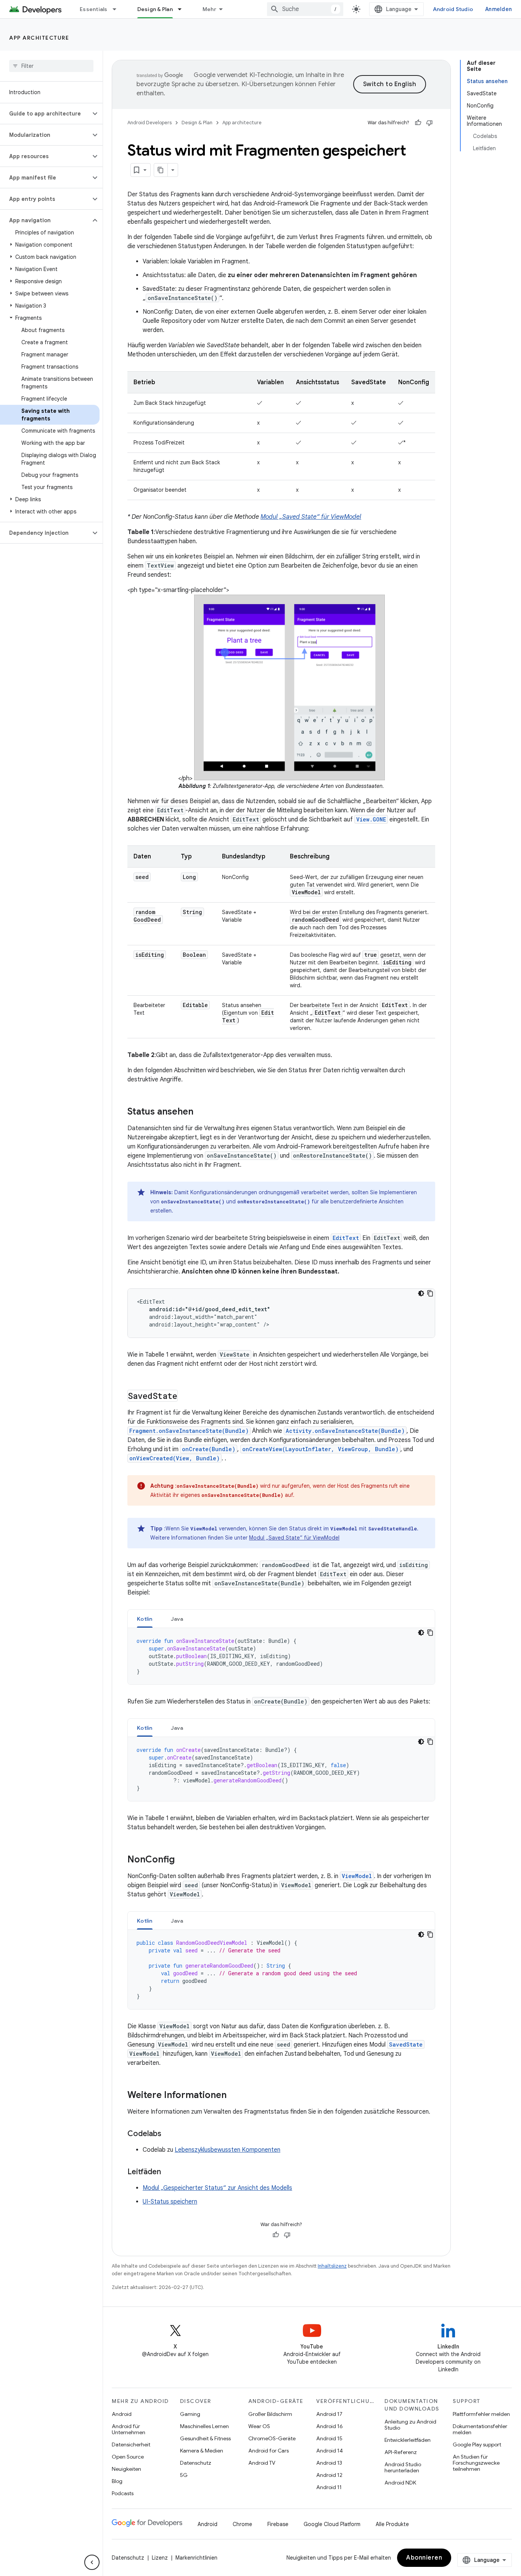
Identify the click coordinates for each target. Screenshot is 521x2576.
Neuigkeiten (126, 2469)
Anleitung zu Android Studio (410, 2425)
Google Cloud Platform (332, 2524)
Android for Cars (269, 2451)
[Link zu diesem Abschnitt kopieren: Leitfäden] (169, 2172)
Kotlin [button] (145, 1619)
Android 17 (329, 2414)
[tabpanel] (281, 1656)
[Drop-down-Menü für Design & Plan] (183, 9)
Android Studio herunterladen (403, 2467)
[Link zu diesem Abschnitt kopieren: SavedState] (185, 1396)
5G (184, 2475)
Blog (117, 2481)
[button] (45, 114)
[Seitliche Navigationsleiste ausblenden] (92, 2562)
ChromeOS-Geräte (272, 2438)
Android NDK (400, 2483)
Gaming (190, 2414)
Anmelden (498, 9)
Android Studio (453, 9)
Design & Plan (155, 9)
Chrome (242, 2524)
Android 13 (329, 2463)
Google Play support (477, 2444)
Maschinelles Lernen (204, 2426)
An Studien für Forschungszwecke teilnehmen (476, 2463)
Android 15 (329, 2438)
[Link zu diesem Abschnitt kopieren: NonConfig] (182, 1860)
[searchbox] (51, 66)
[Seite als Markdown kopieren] (161, 170)
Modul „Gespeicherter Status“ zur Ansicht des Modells (217, 2188)
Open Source (128, 2457)
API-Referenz (401, 2452)
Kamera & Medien (202, 2451)
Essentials (94, 9)
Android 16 (330, 2426)
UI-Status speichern (170, 2202)
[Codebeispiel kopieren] (430, 1293)
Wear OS (259, 2426)
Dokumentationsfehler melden (480, 2429)
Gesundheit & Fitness (205, 2438)
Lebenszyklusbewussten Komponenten (228, 2150)
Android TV (262, 2463)
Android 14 (330, 2451)
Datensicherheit (131, 2444)
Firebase (278, 2524)
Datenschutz (196, 2463)
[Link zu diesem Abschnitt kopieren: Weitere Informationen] (234, 2095)
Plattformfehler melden (481, 2414)
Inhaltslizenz (332, 2266)
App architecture (39, 38)
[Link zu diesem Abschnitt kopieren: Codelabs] (169, 2134)
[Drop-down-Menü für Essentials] (118, 9)
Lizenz (160, 2558)
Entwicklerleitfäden (408, 2440)
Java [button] (177, 1619)
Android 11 (329, 2487)
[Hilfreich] (418, 123)
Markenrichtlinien (196, 2558)
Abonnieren (424, 2558)
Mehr (209, 9)
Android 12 (329, 2475)
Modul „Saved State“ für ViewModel (311, 517)
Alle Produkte (392, 2524)
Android (122, 2414)
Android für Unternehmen (129, 2429)
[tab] (145, 1619)
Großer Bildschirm (270, 2414)
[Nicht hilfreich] (429, 123)
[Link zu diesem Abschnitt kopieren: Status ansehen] (201, 1112)
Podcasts (123, 2493)
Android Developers (150, 123)
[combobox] (305, 9)
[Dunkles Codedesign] (421, 1293)
